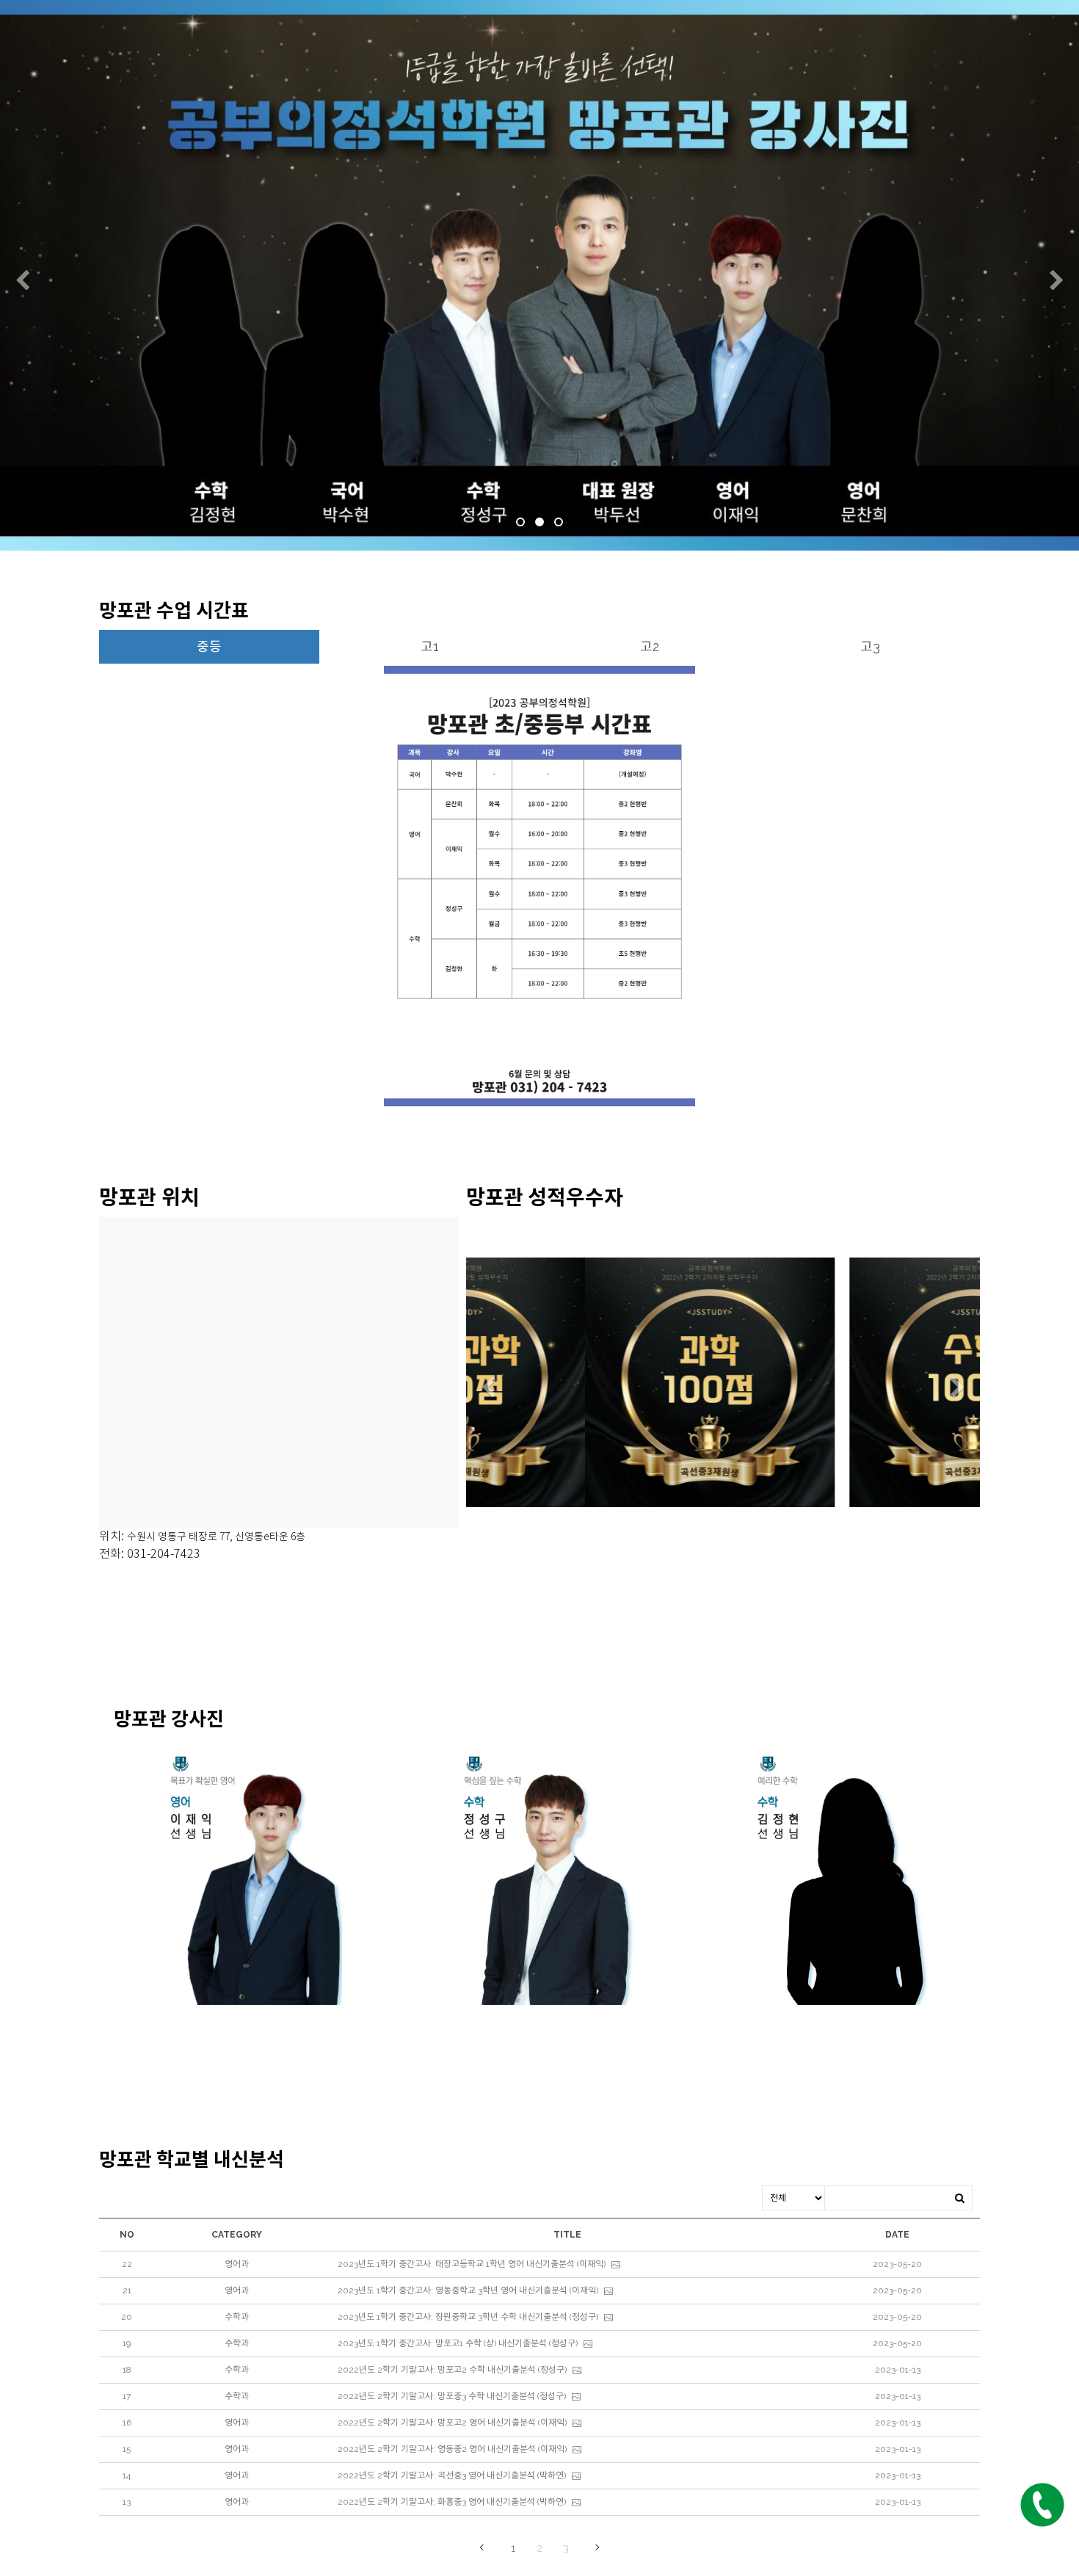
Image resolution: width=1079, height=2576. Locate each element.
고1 (430, 646)
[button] (22, 281)
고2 (650, 646)
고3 (870, 646)
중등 (209, 646)
